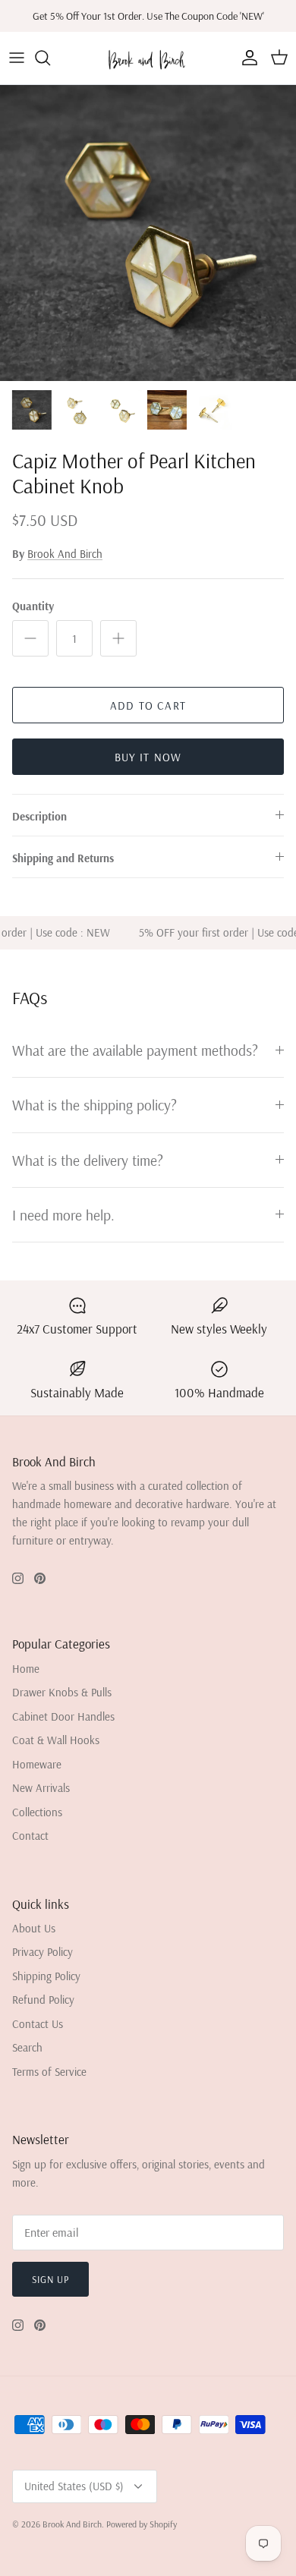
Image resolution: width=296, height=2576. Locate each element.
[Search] (50, 58)
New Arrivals (41, 1788)
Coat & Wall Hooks (56, 1740)
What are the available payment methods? (135, 1050)
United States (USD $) (74, 2486)
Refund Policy (43, 2000)
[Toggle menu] (17, 58)
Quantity (33, 606)
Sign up (50, 2279)
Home (26, 1669)
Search (27, 2047)
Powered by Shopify (142, 2524)
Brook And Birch (65, 554)
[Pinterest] (40, 1578)
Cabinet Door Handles (63, 1716)
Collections (37, 1812)
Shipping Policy (46, 1976)
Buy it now (148, 757)
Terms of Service (49, 2072)
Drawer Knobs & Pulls (62, 1692)
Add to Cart (148, 705)
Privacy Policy (43, 1952)
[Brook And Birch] (148, 58)
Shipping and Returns (63, 858)
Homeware (37, 1764)
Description (39, 816)
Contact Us (38, 2024)
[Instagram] (18, 1578)
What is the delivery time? (88, 1160)
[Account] (246, 58)
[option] (148, 233)
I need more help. (63, 1215)
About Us (34, 1928)
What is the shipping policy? (94, 1105)
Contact (30, 1836)
